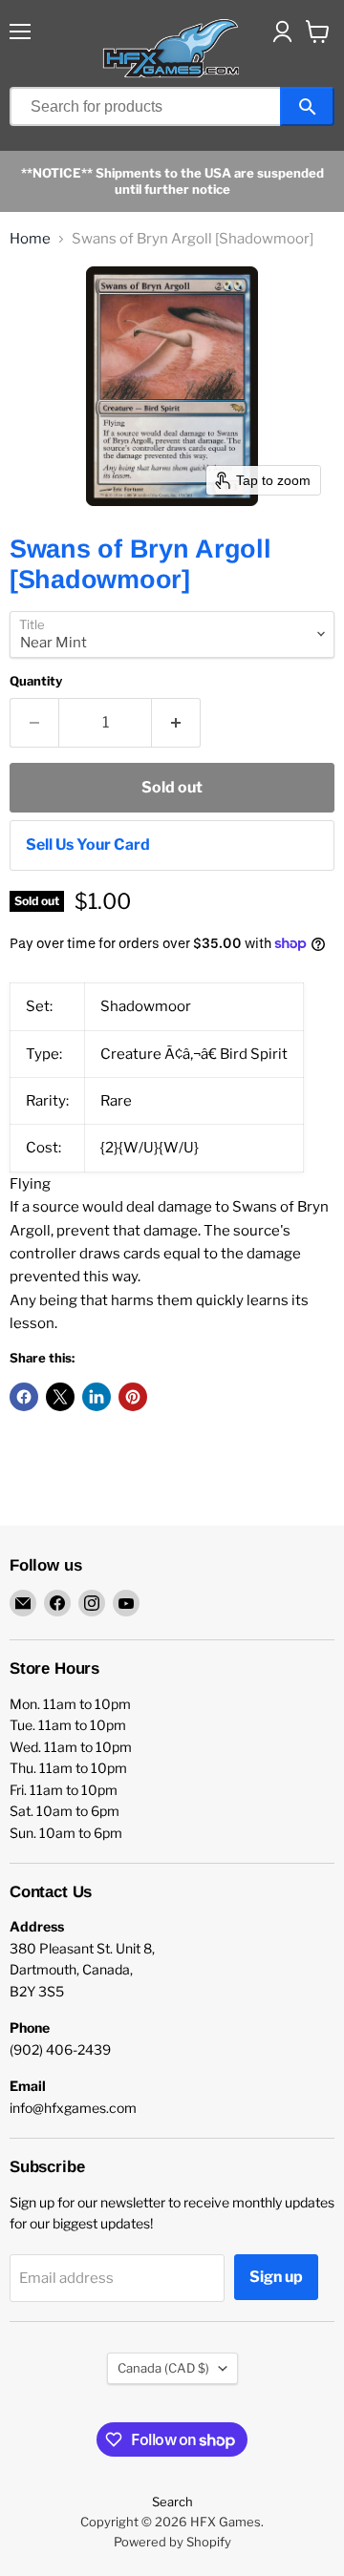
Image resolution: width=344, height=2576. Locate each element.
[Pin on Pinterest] (133, 1397)
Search (172, 2502)
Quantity (36, 681)
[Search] (307, 106)
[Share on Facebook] (24, 1397)
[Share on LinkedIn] (97, 1397)
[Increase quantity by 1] (176, 723)
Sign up (276, 2277)
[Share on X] (60, 1397)
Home (30, 239)
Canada (163, 2368)
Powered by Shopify (172, 2542)
